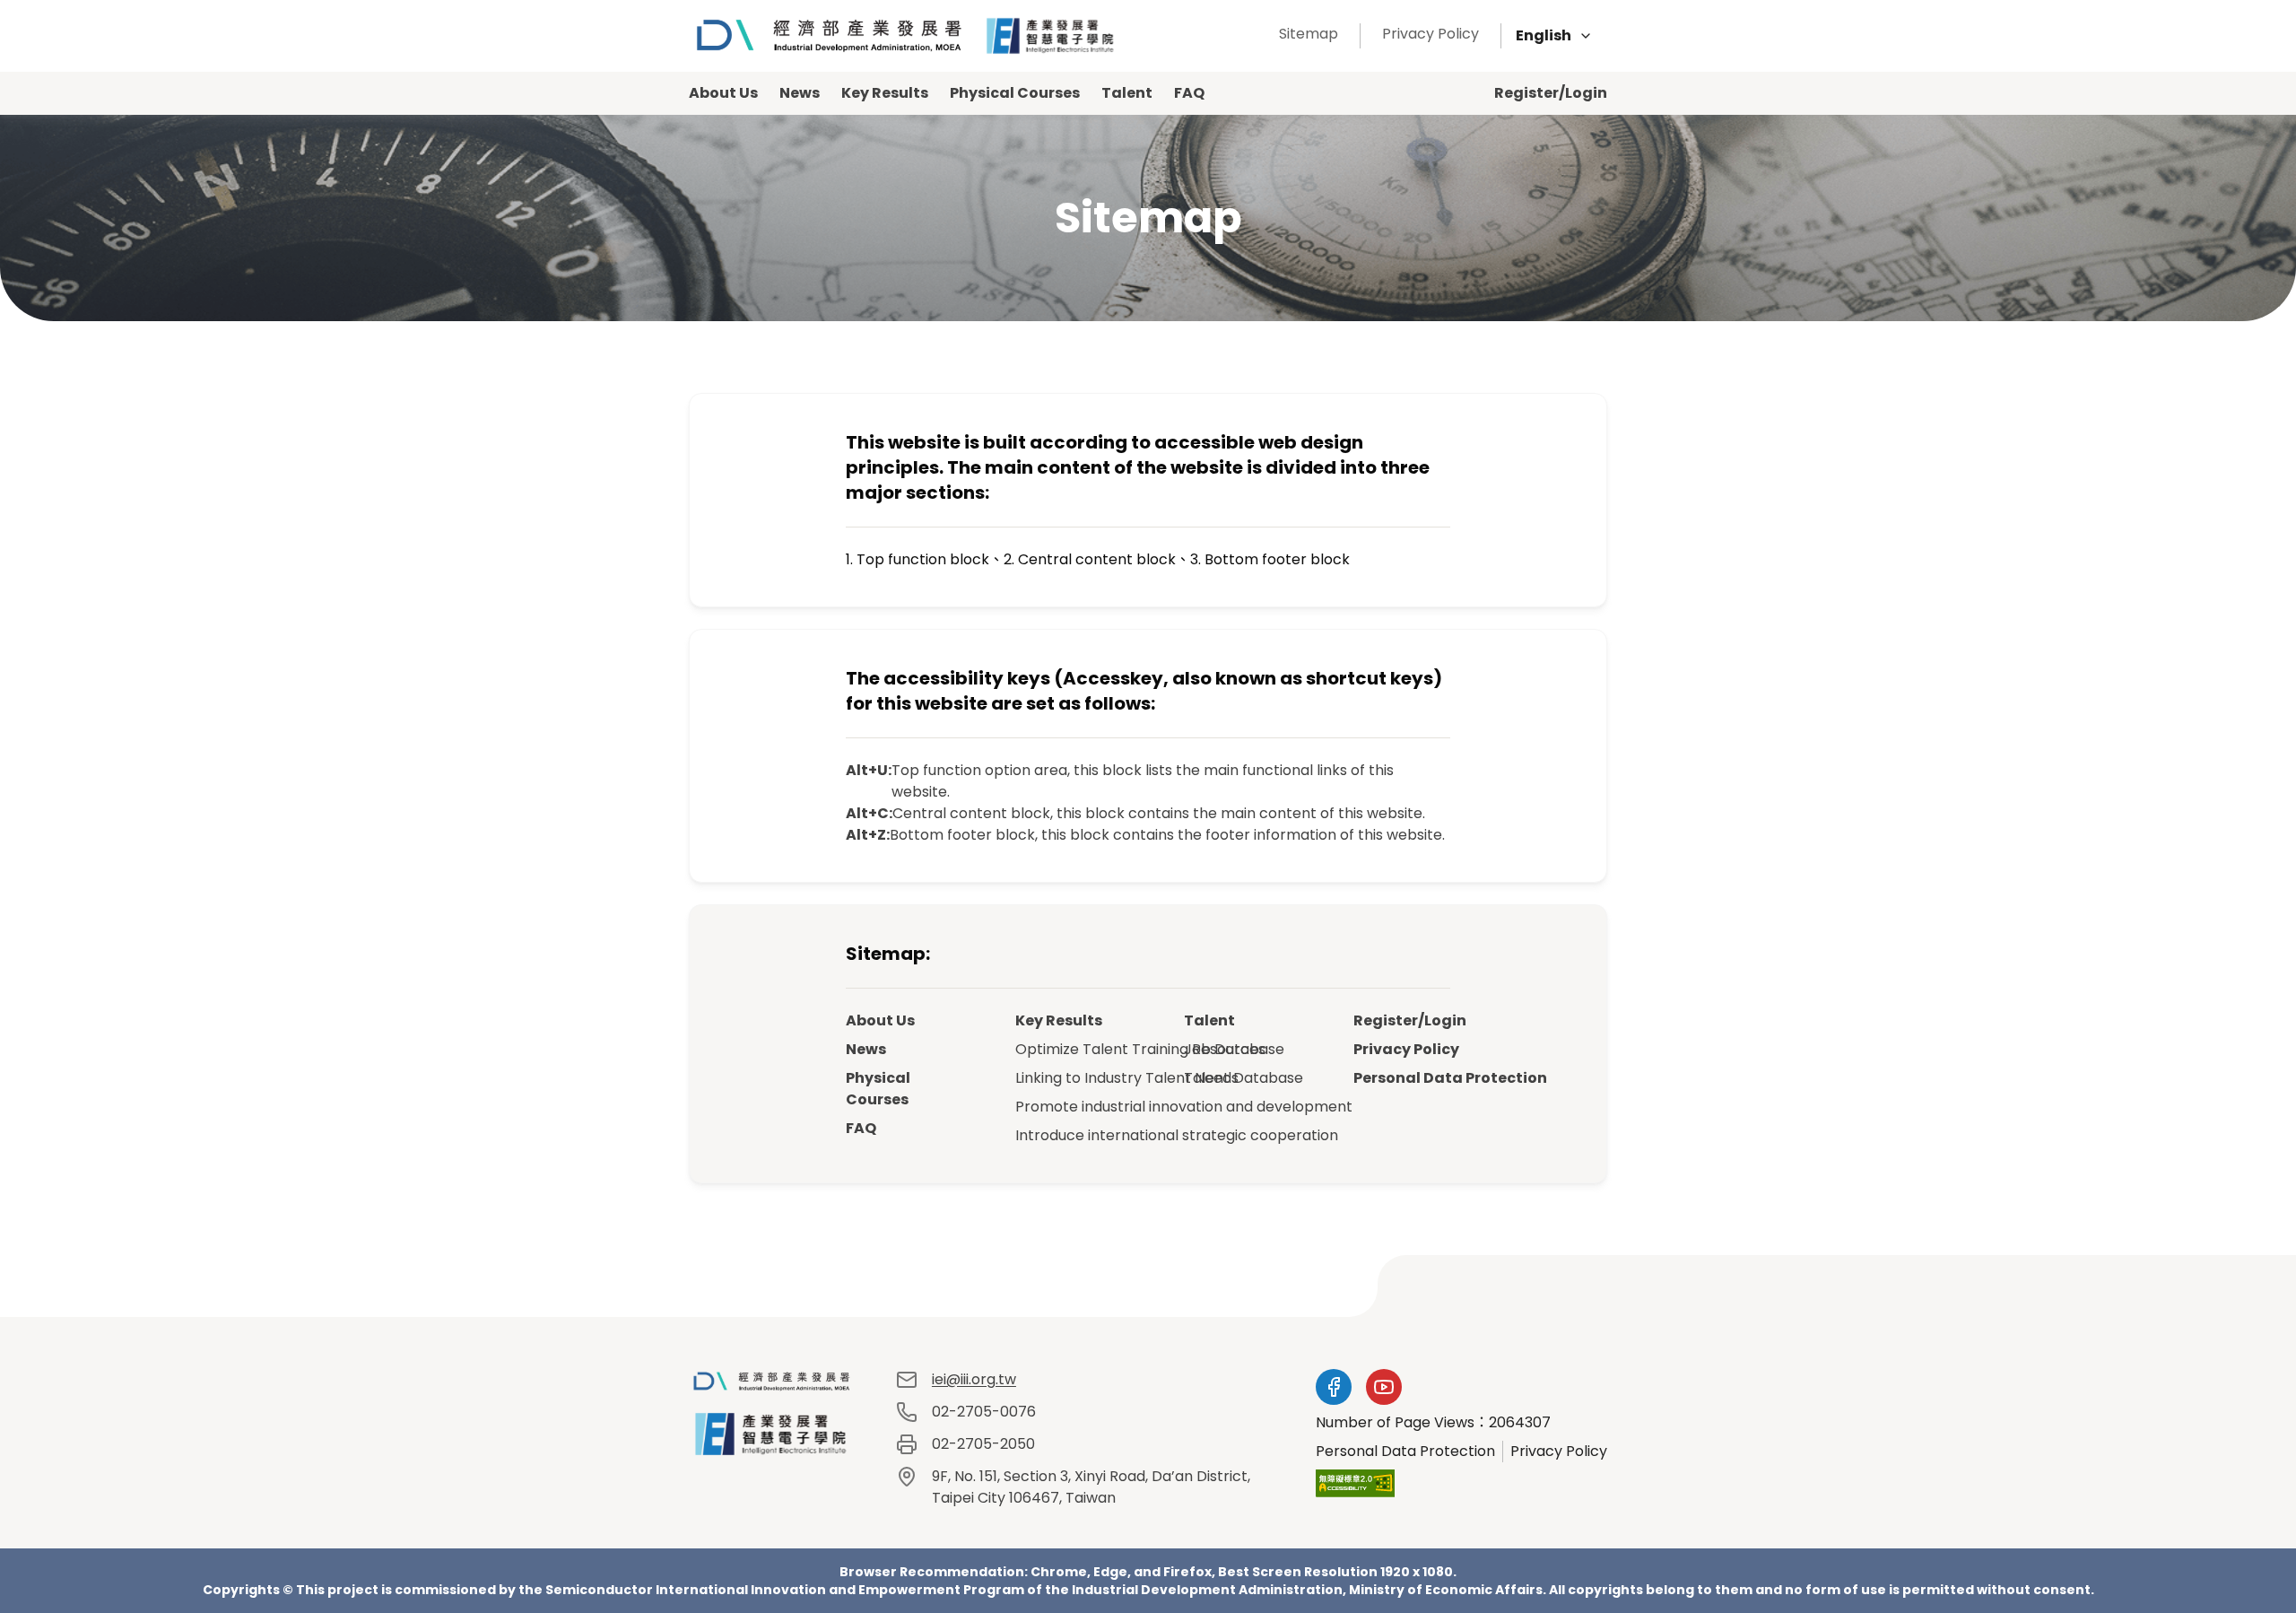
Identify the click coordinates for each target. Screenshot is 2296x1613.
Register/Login (1551, 93)
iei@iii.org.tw (974, 1379)
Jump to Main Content (115, 35)
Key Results (885, 93)
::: (1253, 34)
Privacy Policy (1431, 34)
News (800, 93)
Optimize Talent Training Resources (1064, 1049)
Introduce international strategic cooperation (1064, 1135)
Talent (1127, 93)
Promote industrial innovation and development (1064, 1107)
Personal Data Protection (1402, 1078)
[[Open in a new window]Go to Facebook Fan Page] (1334, 1387)
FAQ (1189, 93)
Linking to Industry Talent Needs (1064, 1078)
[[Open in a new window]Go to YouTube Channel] (1384, 1387)
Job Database (1233, 1049)
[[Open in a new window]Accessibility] (1355, 1483)
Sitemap (1309, 34)
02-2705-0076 (984, 1412)
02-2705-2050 (983, 1444)
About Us (723, 93)
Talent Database (1233, 1078)
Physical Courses (1015, 93)
